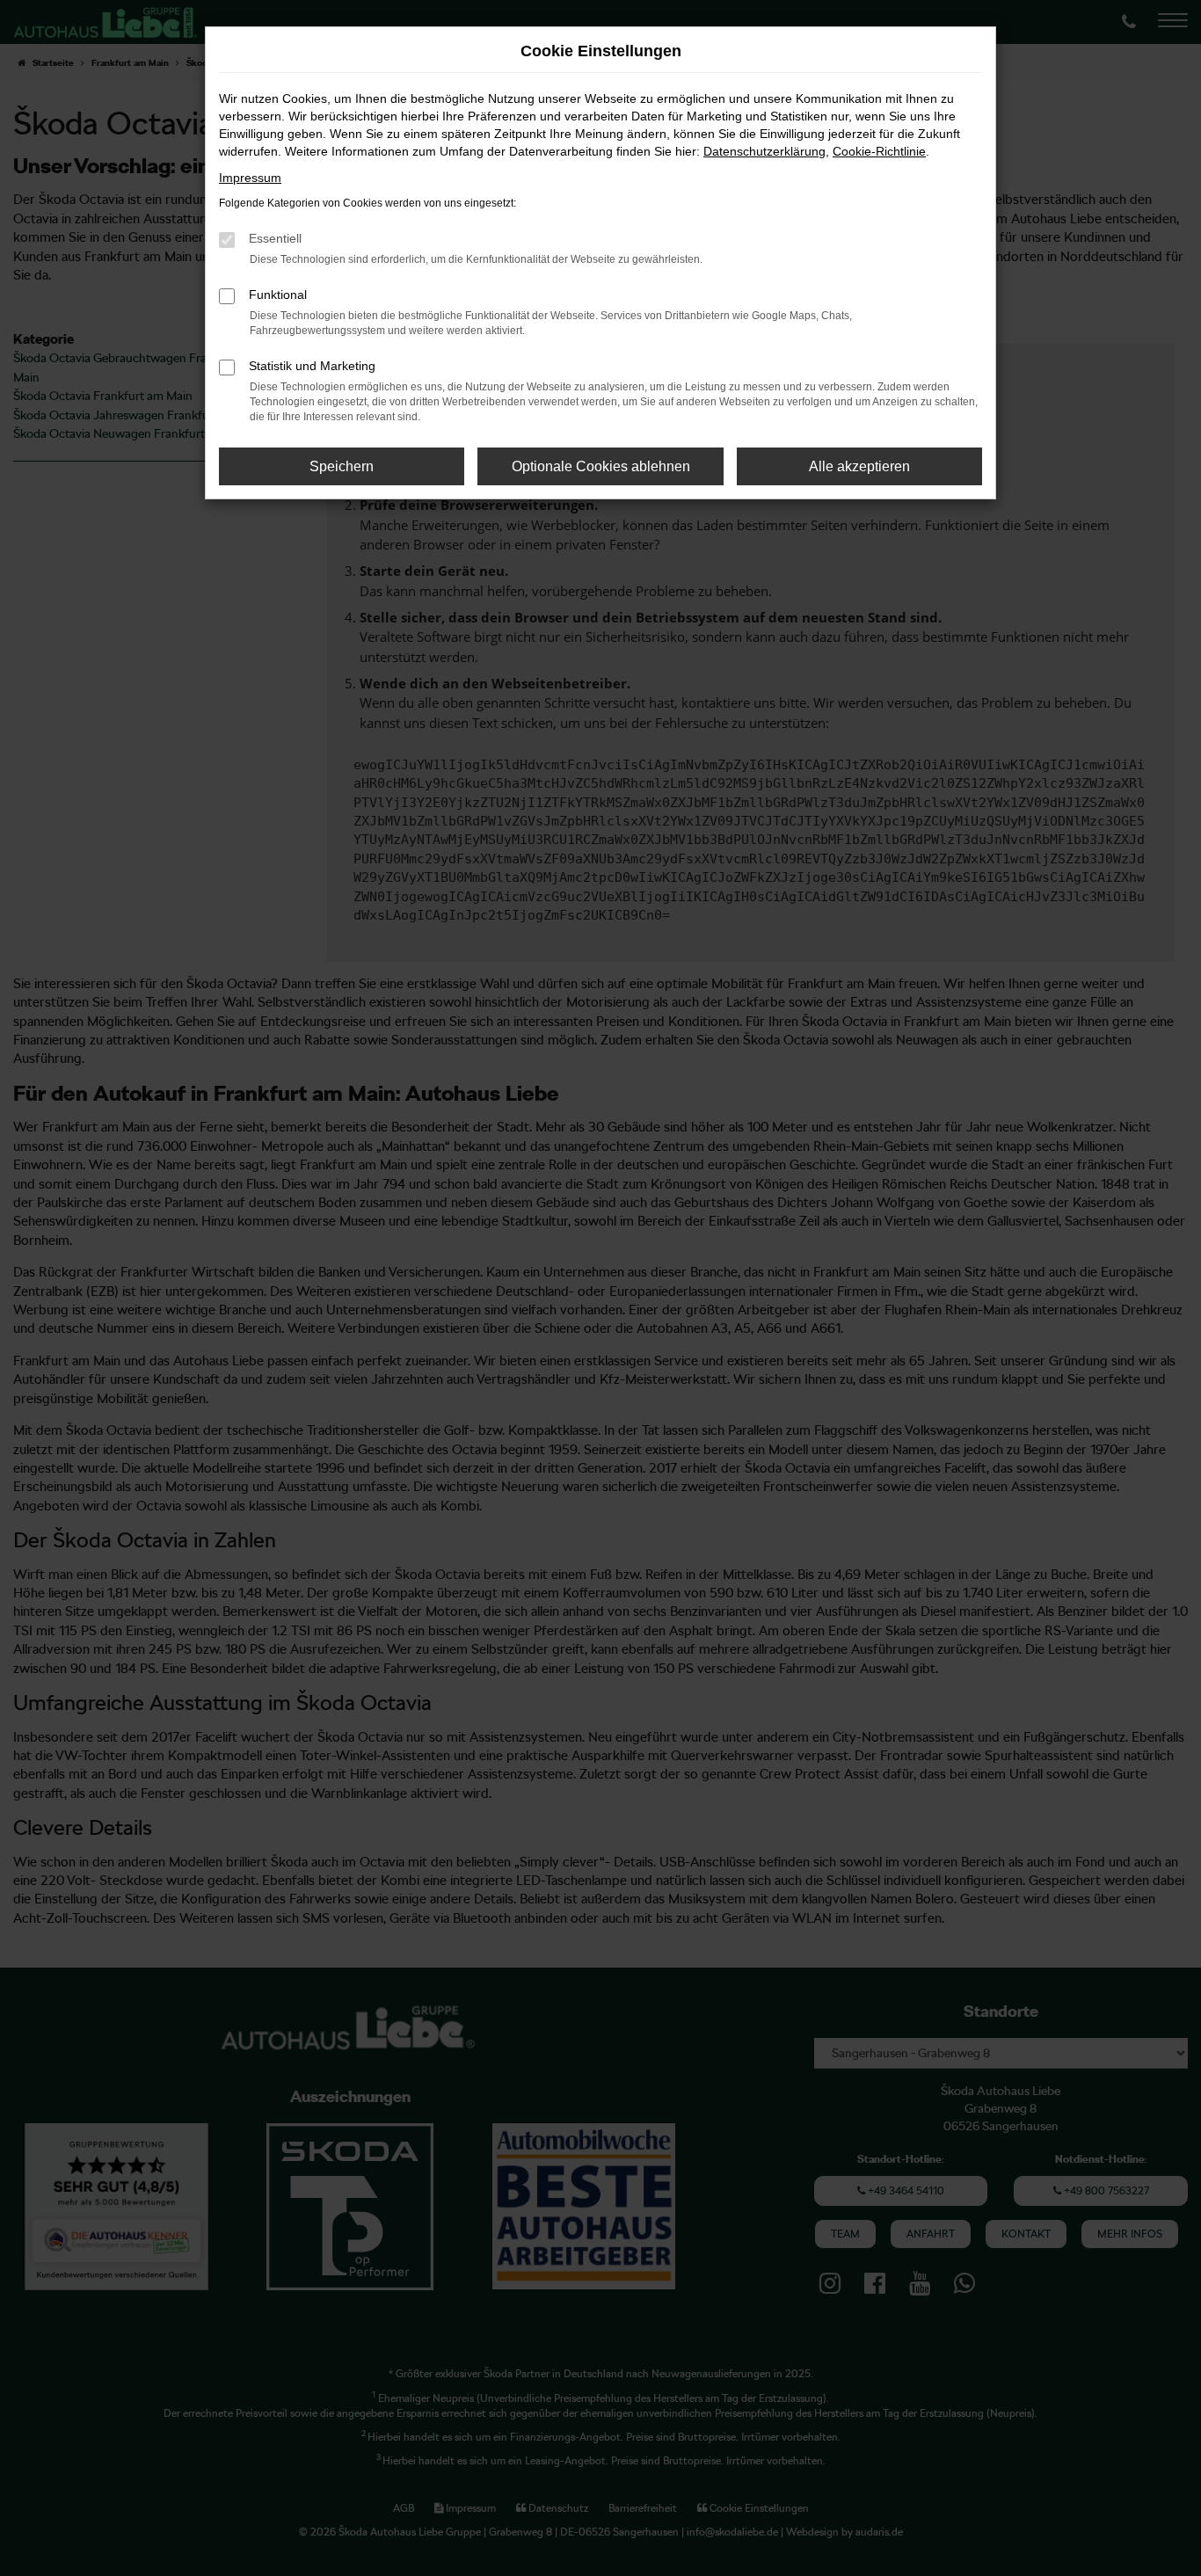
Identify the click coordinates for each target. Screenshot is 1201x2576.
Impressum (250, 178)
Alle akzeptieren (859, 466)
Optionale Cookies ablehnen (601, 466)
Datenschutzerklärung (764, 151)
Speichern (342, 466)
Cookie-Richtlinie (879, 151)
